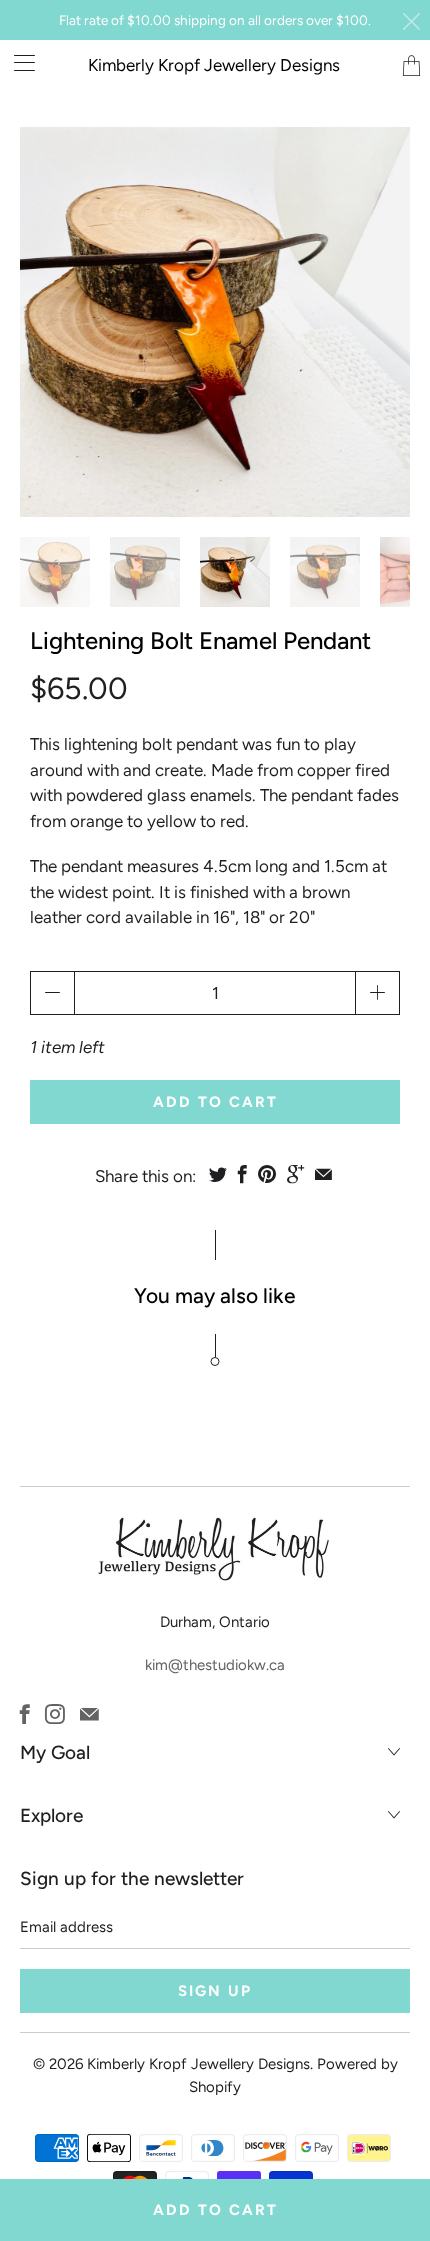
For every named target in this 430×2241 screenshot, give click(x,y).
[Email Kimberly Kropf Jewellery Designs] (89, 1714)
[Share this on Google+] (295, 1174)
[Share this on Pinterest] (267, 1174)
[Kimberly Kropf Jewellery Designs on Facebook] (25, 1714)
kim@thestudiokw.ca (215, 1665)
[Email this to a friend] (323, 1174)
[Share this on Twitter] (218, 1174)
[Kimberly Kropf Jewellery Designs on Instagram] (55, 1714)
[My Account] (17, 62)
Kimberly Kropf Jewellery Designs (214, 65)
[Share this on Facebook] (242, 1174)
